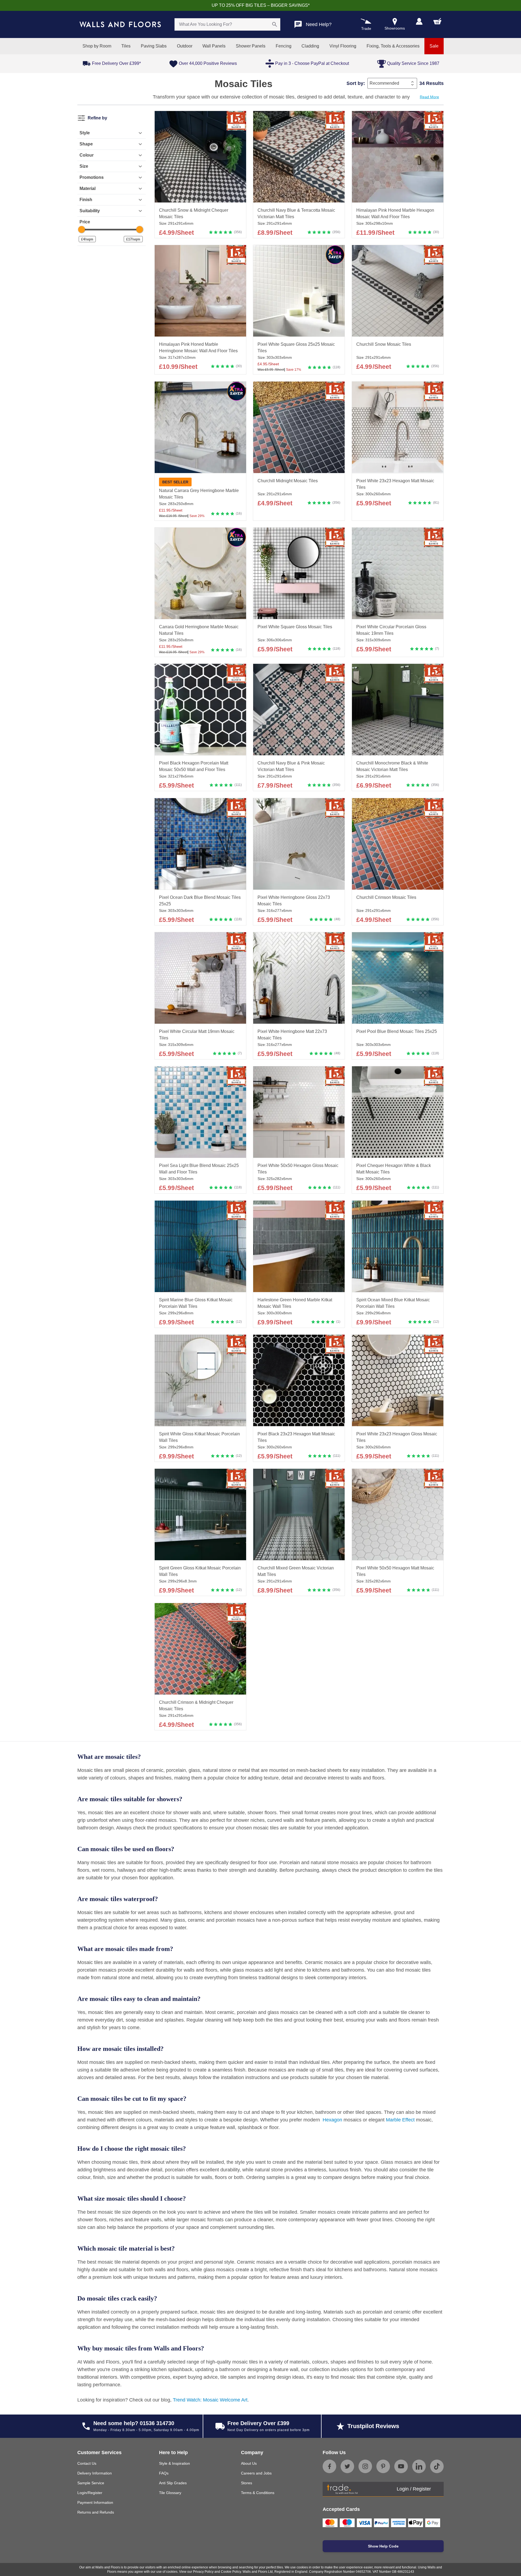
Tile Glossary (170, 2493)
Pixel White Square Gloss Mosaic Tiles (295, 627)
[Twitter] (347, 2466)
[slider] (82, 229)
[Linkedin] (419, 2466)
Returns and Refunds (96, 2512)
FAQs (164, 2473)
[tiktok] (437, 2466)
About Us (249, 2463)
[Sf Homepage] (120, 24)
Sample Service (91, 2483)
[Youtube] (401, 2466)
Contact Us (87, 2463)
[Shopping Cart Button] (437, 21)
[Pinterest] (383, 2466)
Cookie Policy (231, 2572)
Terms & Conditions (258, 2493)
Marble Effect (400, 2120)
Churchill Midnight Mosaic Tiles (288, 481)
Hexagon (332, 2120)
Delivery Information (95, 2473)
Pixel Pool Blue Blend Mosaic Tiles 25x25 (397, 1031)
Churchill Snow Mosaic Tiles (384, 345)
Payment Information (95, 2502)
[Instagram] (365, 2466)
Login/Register (90, 2493)
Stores (247, 2483)
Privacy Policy (203, 2572)
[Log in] (419, 21)
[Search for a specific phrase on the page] (275, 24)
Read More (429, 97)
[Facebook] (329, 2466)
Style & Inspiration (174, 2463)
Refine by (97, 118)
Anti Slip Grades (173, 2483)
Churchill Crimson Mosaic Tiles (386, 897)
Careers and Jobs (256, 2473)
